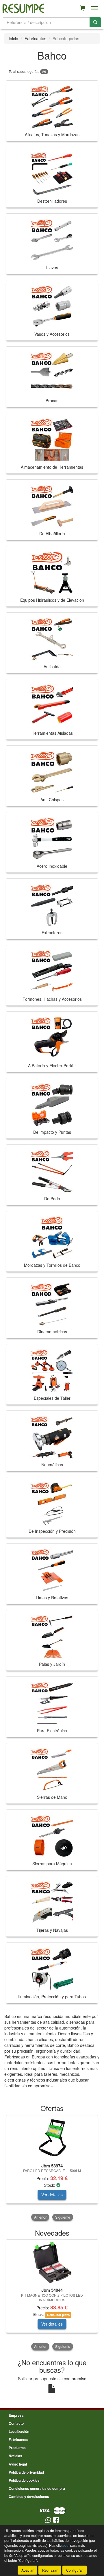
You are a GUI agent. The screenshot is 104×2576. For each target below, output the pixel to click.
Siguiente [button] (63, 2217)
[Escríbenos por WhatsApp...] (48, 2520)
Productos (17, 2448)
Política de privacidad (26, 2472)
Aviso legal (18, 2464)
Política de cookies (24, 2480)
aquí (66, 2545)
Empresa (16, 2415)
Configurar (75, 2570)
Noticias (15, 2456)
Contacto (16, 2423)
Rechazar (50, 2570)
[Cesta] (83, 8)
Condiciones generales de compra (37, 2488)
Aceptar (27, 2570)
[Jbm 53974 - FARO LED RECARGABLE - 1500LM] (52, 2138)
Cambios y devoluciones (29, 2496)
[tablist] (52, 2168)
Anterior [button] (40, 2217)
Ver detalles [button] (52, 2195)
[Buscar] (95, 22)
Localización (19, 2431)
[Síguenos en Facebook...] (56, 2520)
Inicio (13, 38)
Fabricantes (35, 38)
